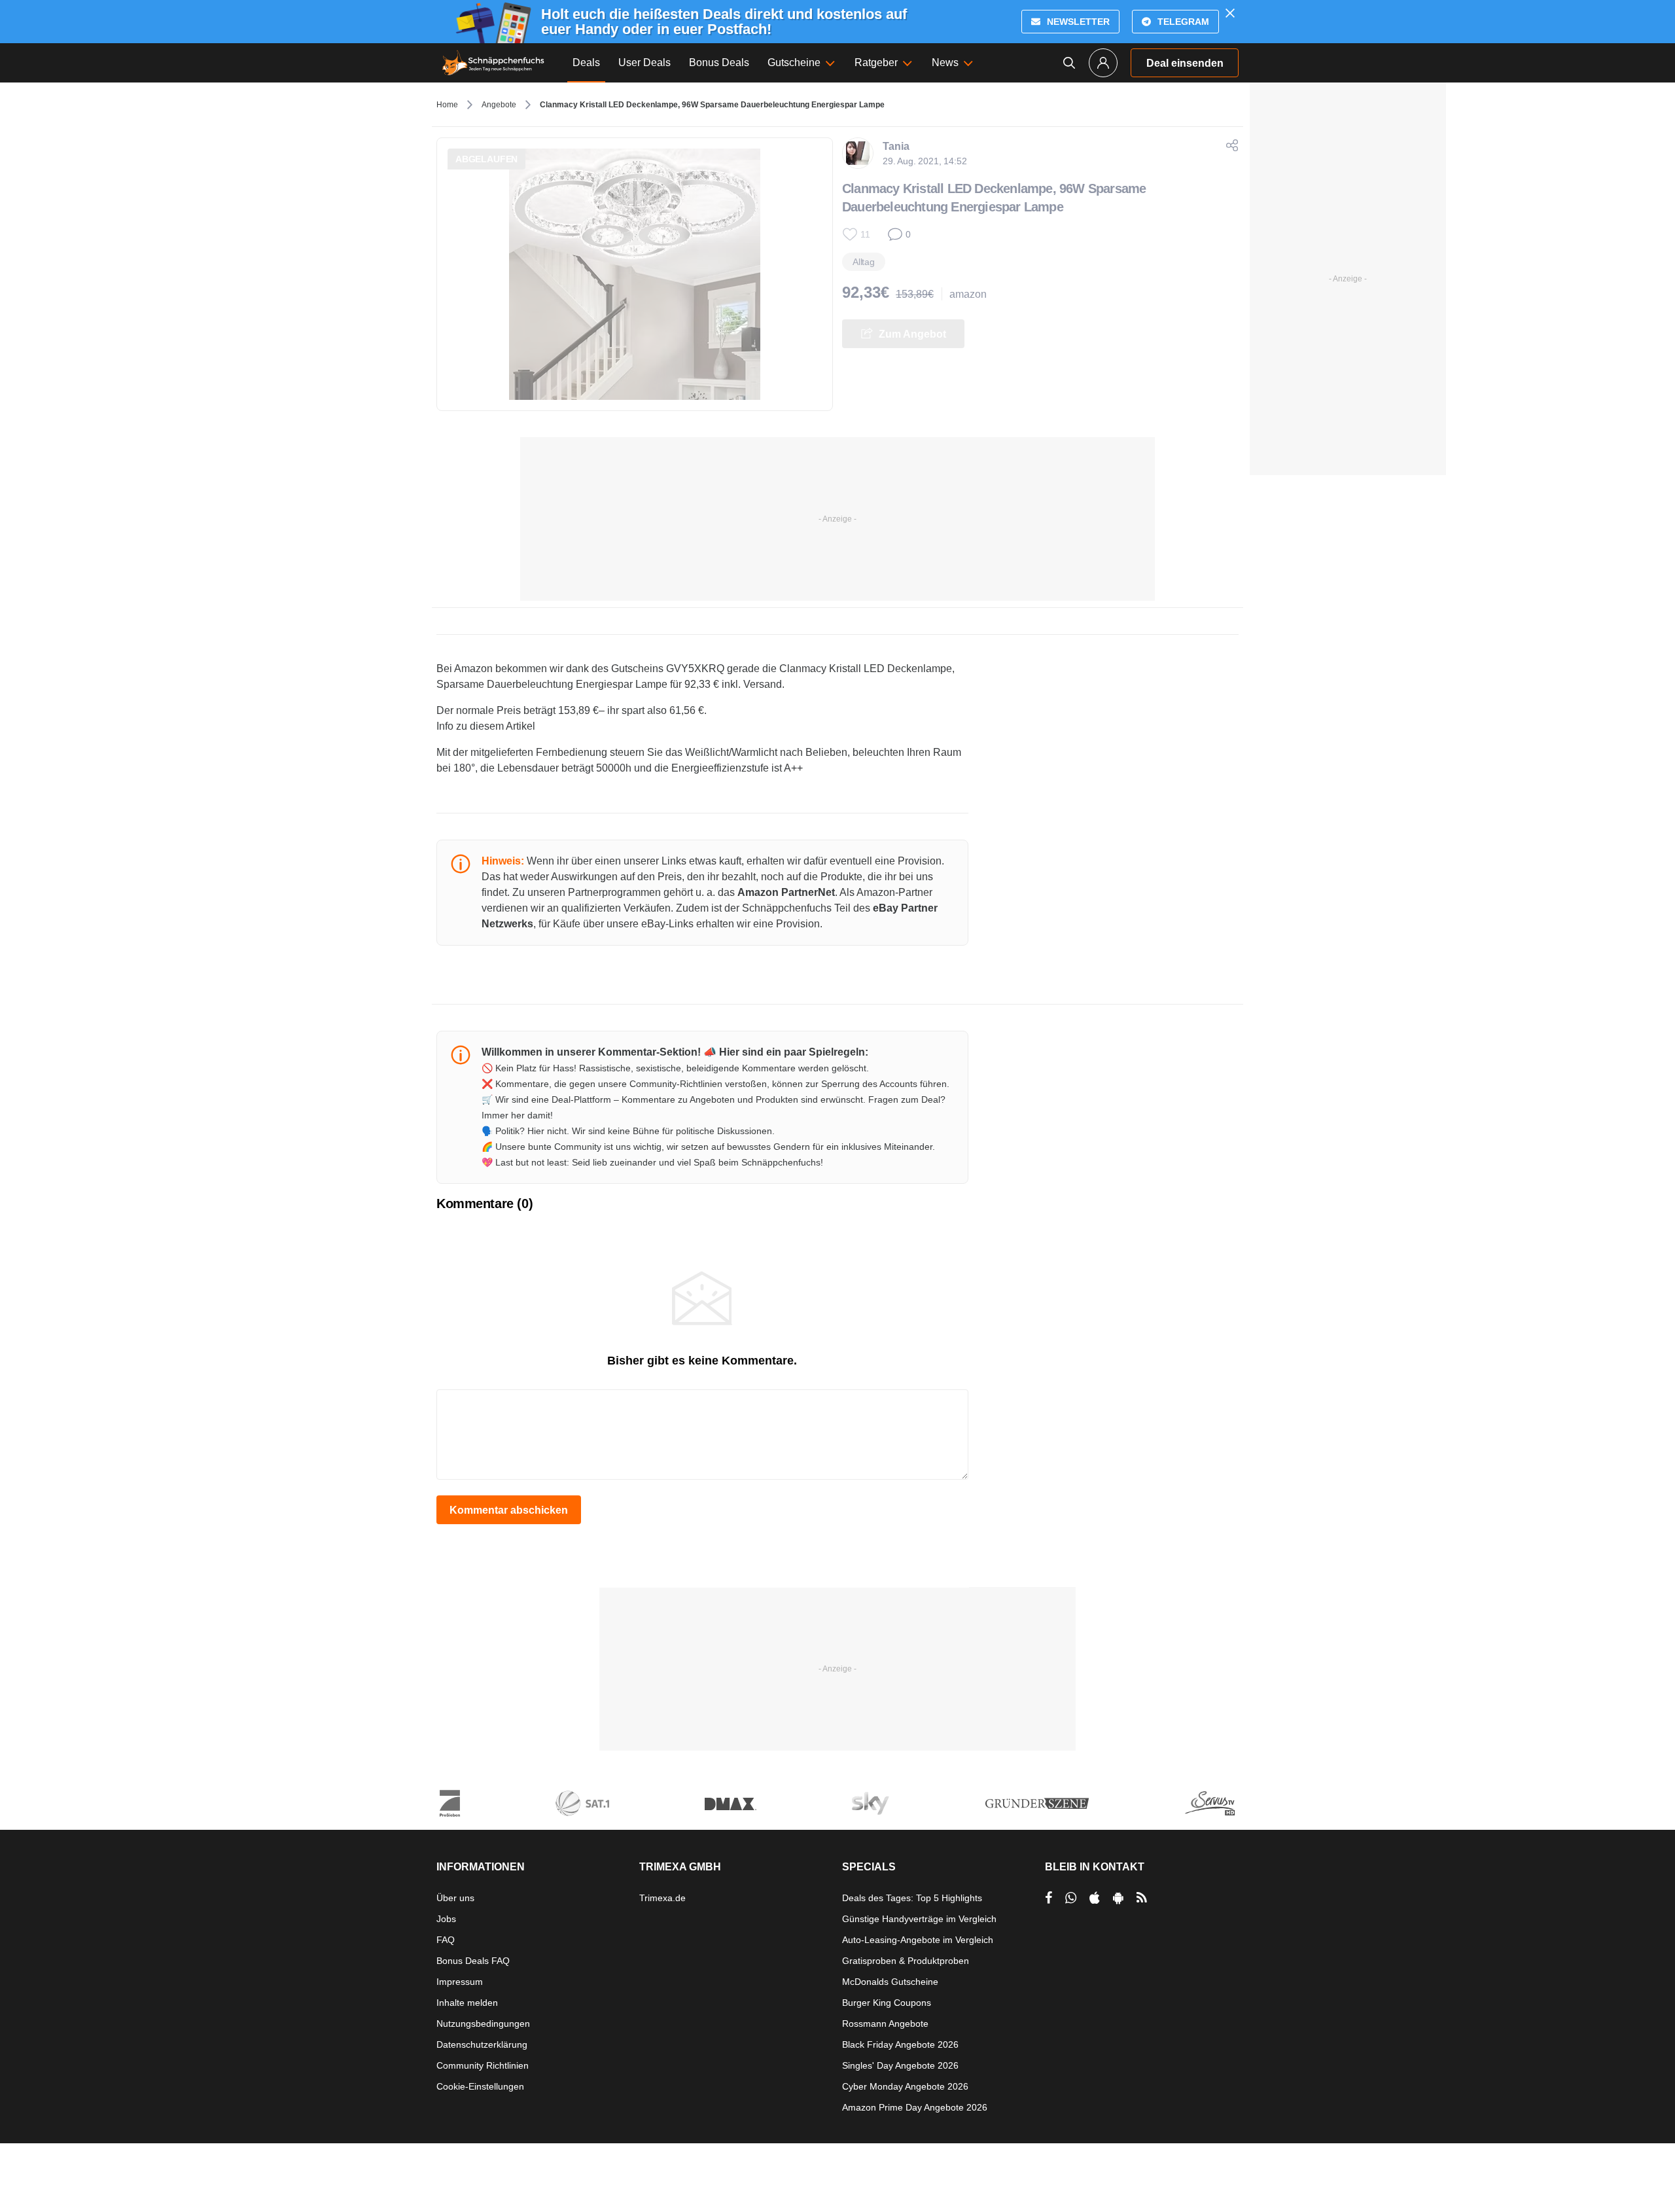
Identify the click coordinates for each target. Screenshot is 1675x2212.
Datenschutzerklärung (482, 2044)
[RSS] (1142, 1898)
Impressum (460, 1982)
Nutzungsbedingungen (483, 2024)
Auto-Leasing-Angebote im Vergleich (918, 1940)
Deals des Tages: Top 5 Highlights (912, 1898)
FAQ (446, 1940)
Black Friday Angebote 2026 (900, 2044)
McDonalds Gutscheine (890, 1982)
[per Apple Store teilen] (1095, 1898)
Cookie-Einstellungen (480, 2086)
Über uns (455, 1898)
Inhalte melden (467, 2003)
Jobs (446, 1919)
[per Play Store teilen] (1118, 1898)
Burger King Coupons (887, 2003)
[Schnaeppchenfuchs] (493, 63)
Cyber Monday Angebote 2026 (905, 2086)
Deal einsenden (1185, 63)
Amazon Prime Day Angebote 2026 (915, 2107)
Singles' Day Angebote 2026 (900, 2065)
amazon (968, 294)
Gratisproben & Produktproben (906, 1961)
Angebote (499, 105)
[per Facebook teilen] (1049, 1898)
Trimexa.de (662, 1898)
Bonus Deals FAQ (473, 1961)
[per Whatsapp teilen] (1071, 1898)
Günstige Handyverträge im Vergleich (919, 1919)
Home (447, 105)
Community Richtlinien (483, 2065)
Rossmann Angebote (885, 2024)
